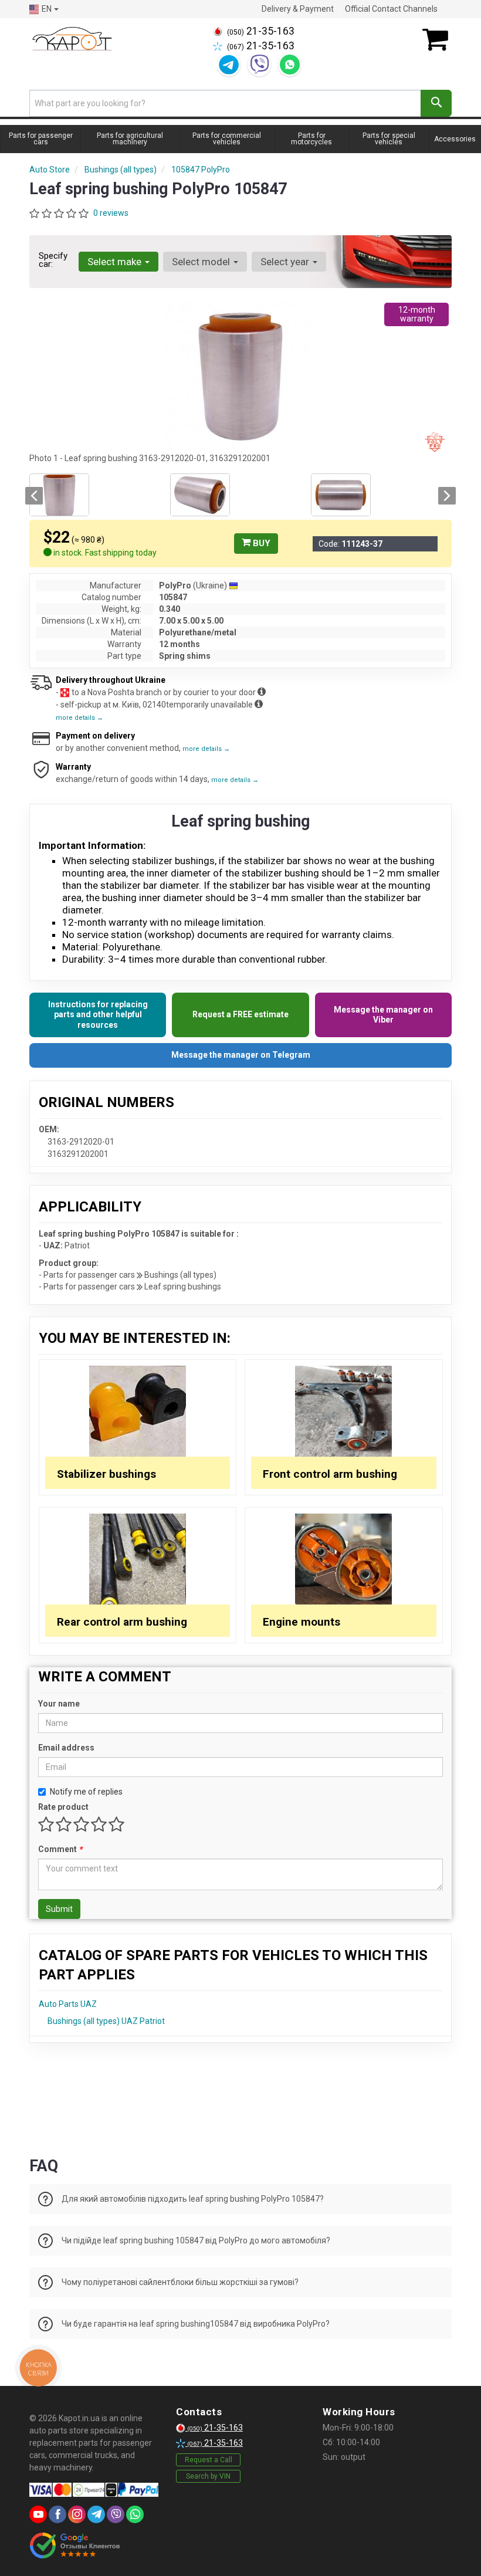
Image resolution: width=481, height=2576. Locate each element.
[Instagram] (77, 2514)
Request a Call (209, 2460)
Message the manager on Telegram (241, 1055)
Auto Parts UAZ (68, 2004)
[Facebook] (57, 2514)
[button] (34, 496)
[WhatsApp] (290, 65)
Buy (260, 543)
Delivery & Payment (298, 9)
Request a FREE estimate (240, 1014)
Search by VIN (208, 2476)
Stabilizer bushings (106, 1474)
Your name (59, 1704)
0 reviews (111, 213)
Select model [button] (202, 262)
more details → (79, 718)
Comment (60, 1849)
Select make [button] (116, 262)
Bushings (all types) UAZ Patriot (106, 2021)
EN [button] (47, 9)
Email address (66, 1748)
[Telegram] (229, 65)
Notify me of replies (86, 1792)
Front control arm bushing (330, 1474)
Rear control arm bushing (122, 1622)
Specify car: (53, 260)
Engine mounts (302, 1622)
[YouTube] (38, 2514)
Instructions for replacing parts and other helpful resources (98, 1015)
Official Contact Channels (391, 9)
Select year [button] (286, 262)
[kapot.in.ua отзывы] (75, 2545)
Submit (59, 1909)
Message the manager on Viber (383, 1015)
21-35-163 (261, 31)
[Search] (436, 103)
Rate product (63, 1807)
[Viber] (259, 65)
